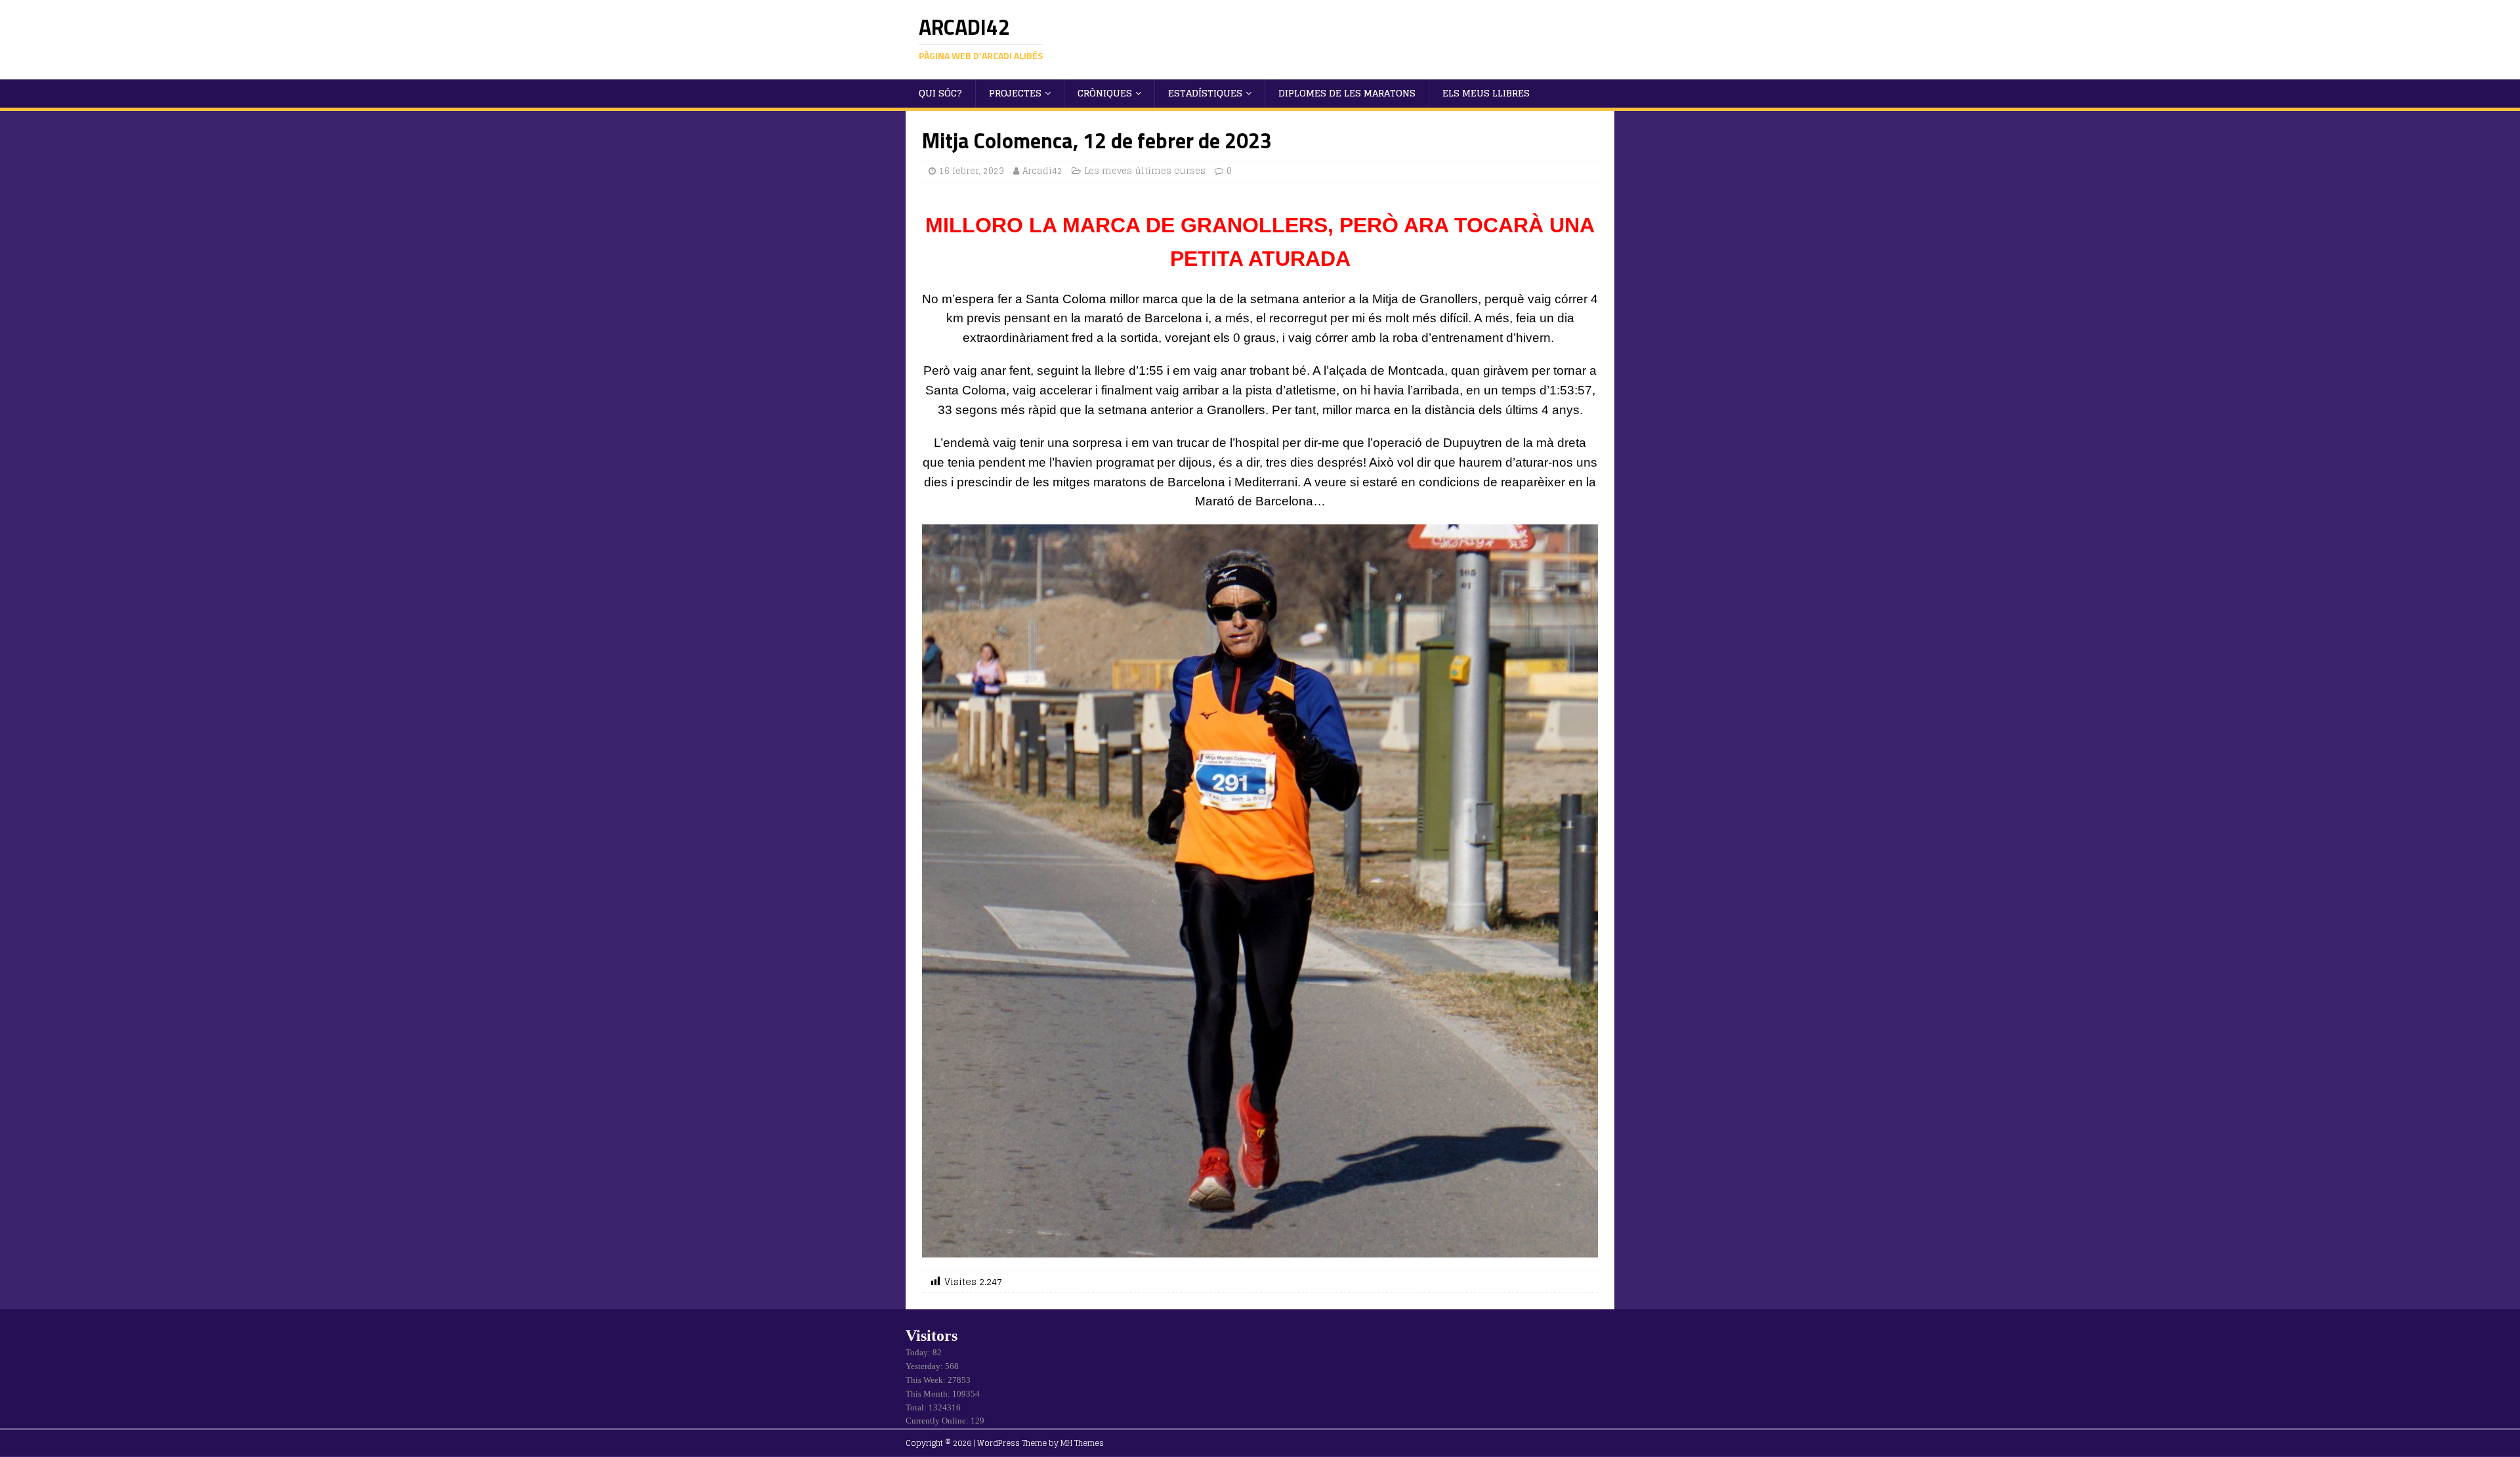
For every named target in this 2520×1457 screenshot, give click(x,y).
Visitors (932, 1336)
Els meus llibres (1486, 93)
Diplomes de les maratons (1347, 93)
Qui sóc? (940, 93)
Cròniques (1105, 93)
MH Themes (1082, 1443)
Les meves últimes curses (1145, 171)
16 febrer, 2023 (972, 171)
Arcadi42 (1042, 171)
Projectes (1015, 93)
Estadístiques (1205, 93)
